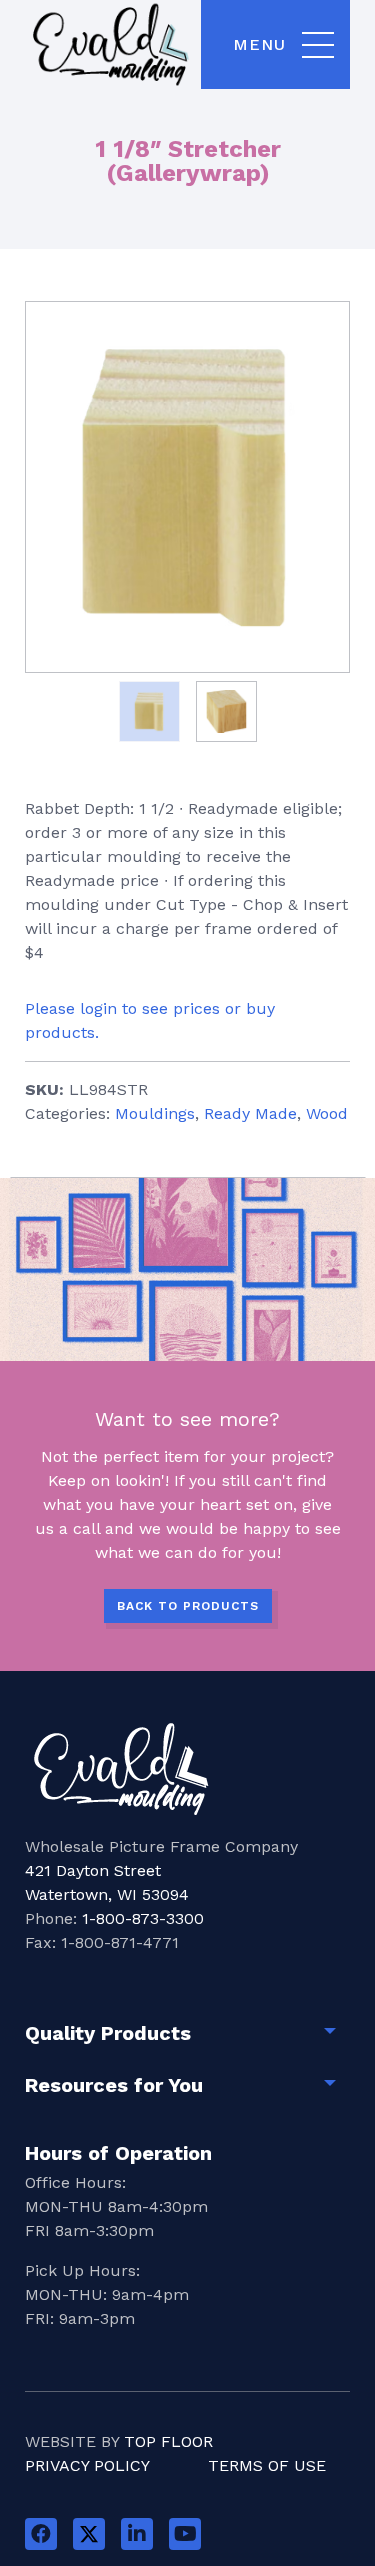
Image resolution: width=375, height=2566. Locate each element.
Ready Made (250, 1113)
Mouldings (155, 1113)
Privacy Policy (87, 2465)
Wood (327, 1113)
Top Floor (168, 2441)
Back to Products (188, 1606)
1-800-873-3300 (143, 1918)
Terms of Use (267, 2465)
